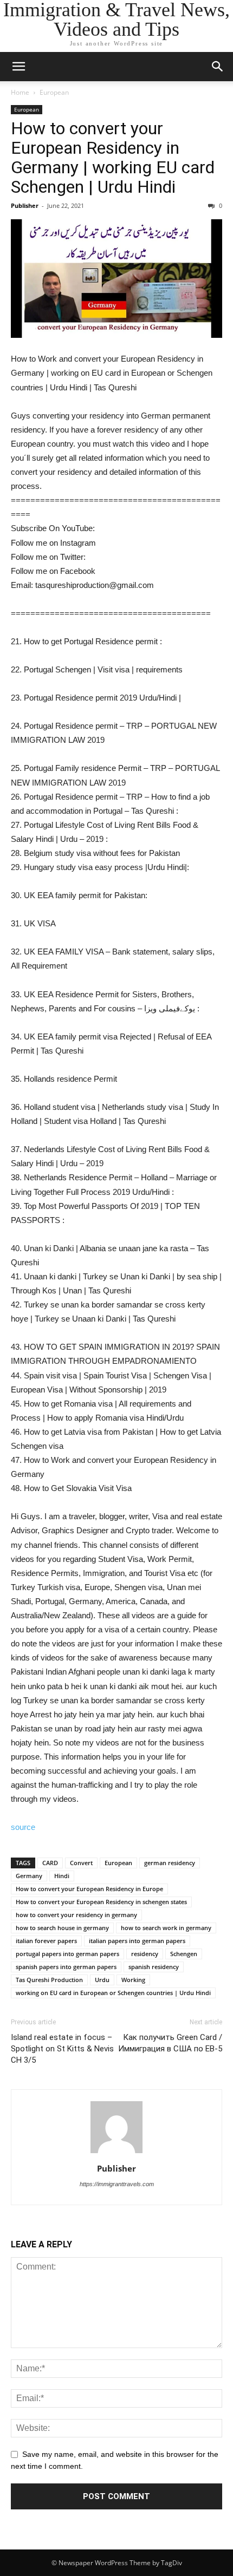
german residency (170, 1863)
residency (145, 1954)
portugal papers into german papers (67, 1954)
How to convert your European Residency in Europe (89, 1889)
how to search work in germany (166, 1928)
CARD (50, 1863)
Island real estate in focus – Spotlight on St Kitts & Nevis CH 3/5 (62, 2049)
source (23, 1827)
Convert (81, 1863)
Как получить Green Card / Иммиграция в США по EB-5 (170, 2043)
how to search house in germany (62, 1928)
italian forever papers (46, 1941)
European (54, 92)
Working (133, 1980)
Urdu (102, 1980)
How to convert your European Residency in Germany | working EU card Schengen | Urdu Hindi (113, 158)
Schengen (184, 1954)
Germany (29, 1876)
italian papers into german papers (137, 1941)
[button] (218, 67)
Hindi (62, 1876)
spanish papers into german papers (66, 1967)
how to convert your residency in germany (76, 1915)
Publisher (25, 205)
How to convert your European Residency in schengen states (101, 1902)
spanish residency (154, 1967)
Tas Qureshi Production (49, 1980)
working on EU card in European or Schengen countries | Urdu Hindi (113, 1993)
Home (20, 92)
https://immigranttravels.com (117, 2184)
